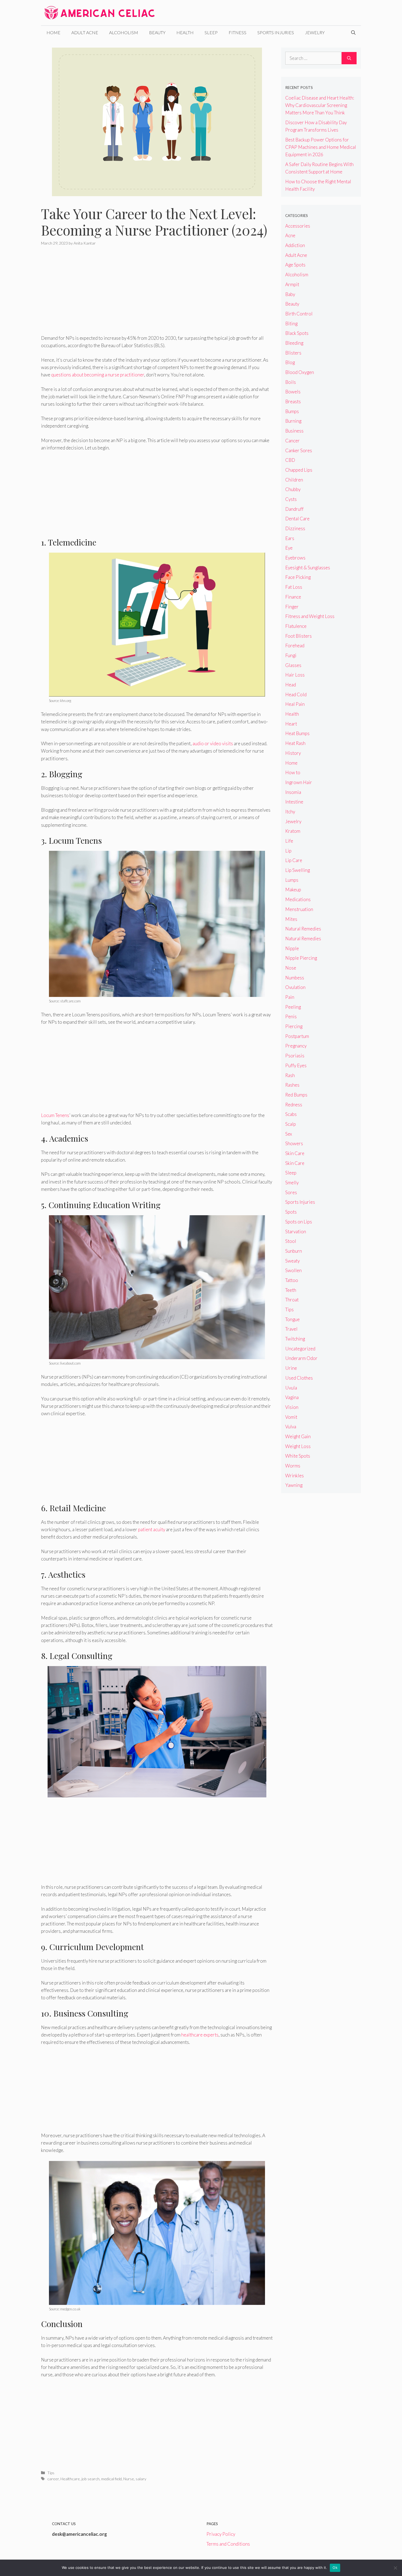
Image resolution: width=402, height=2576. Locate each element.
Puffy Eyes (296, 1065)
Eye (289, 548)
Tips (51, 2473)
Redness (294, 1105)
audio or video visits (213, 743)
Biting (291, 324)
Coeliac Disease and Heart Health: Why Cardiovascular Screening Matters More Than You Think (320, 105)
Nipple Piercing (301, 958)
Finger (292, 607)
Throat (292, 1300)
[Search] (349, 58)
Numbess (295, 978)
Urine (291, 1368)
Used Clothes (299, 1378)
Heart (291, 724)
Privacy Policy (221, 2534)
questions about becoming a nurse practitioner (98, 375)
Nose (291, 968)
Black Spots (297, 333)
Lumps (292, 880)
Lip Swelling (298, 870)
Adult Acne (85, 32)
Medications (298, 899)
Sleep (211, 32)
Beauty (157, 32)
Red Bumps (296, 1095)
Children (294, 480)
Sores (291, 1192)
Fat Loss (294, 587)
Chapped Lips (299, 470)
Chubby (293, 489)
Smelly (292, 1183)
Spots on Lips (299, 1222)
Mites (291, 919)
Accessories (298, 226)
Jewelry (315, 32)
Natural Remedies (303, 929)
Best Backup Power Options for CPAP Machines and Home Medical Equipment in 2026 (321, 147)
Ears (290, 538)
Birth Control (299, 314)
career (53, 2479)
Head (291, 685)
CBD (290, 460)
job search (91, 2479)
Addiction (295, 245)
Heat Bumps (297, 733)
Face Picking (298, 577)
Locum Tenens (55, 1115)
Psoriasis (295, 1056)
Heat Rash (295, 743)
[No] (395, 2568)
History (293, 753)
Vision (292, 1407)
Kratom (293, 831)
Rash (290, 1075)
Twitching (295, 1339)
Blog (290, 362)
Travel (291, 1329)
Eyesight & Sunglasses (308, 568)
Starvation (296, 1232)
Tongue (292, 1319)
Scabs (291, 1114)
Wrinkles (295, 1476)
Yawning (294, 1485)
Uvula (291, 1388)
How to (293, 772)
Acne (290, 235)
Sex (289, 1134)
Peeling (293, 1007)
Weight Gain (298, 1436)
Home (53, 32)
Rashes (292, 1085)
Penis (291, 1016)
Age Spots (295, 265)
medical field (111, 2479)
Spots (291, 1212)
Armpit (292, 284)
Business (294, 431)
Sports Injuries (276, 32)
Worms (293, 1466)
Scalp (291, 1124)
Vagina (292, 1397)
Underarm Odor (301, 1358)
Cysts (291, 499)
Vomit (291, 1417)
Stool (291, 1241)
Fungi (291, 655)
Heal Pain (295, 704)
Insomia (293, 792)
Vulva (291, 1427)
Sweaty (292, 1261)
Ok (335, 2568)
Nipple (292, 948)
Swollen (293, 1270)
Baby (290, 294)
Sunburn (294, 1251)
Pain (290, 997)
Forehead (295, 646)
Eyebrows (295, 558)
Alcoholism (124, 32)
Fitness (238, 32)
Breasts (293, 401)
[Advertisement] (157, 294)
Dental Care (297, 519)
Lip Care (294, 860)
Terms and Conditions (228, 2544)
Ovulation (295, 987)
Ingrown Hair (299, 782)
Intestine (294, 802)
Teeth (291, 1290)
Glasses (293, 665)
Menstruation (299, 909)
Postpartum (297, 1036)
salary (141, 2479)
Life (289, 841)
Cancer (292, 441)
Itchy (290, 812)
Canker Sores (299, 450)
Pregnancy (296, 1046)
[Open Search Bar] (353, 33)
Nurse (129, 2479)
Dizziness (295, 528)
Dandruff (294, 509)
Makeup (293, 890)
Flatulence (296, 626)
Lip (288, 851)
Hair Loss (295, 675)
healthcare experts (200, 2035)
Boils (291, 382)
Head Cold (296, 694)
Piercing (294, 1026)
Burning (293, 421)
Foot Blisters (298, 636)
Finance (293, 597)
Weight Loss (298, 1446)
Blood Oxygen (300, 372)
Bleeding (294, 343)
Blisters (293, 353)
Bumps (292, 411)
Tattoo (292, 1280)
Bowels (293, 392)
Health (185, 32)
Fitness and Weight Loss (310, 616)
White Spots (298, 1456)
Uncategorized (300, 1349)
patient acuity (152, 1529)
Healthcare (70, 2479)
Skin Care (295, 1153)
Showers (294, 1143)
